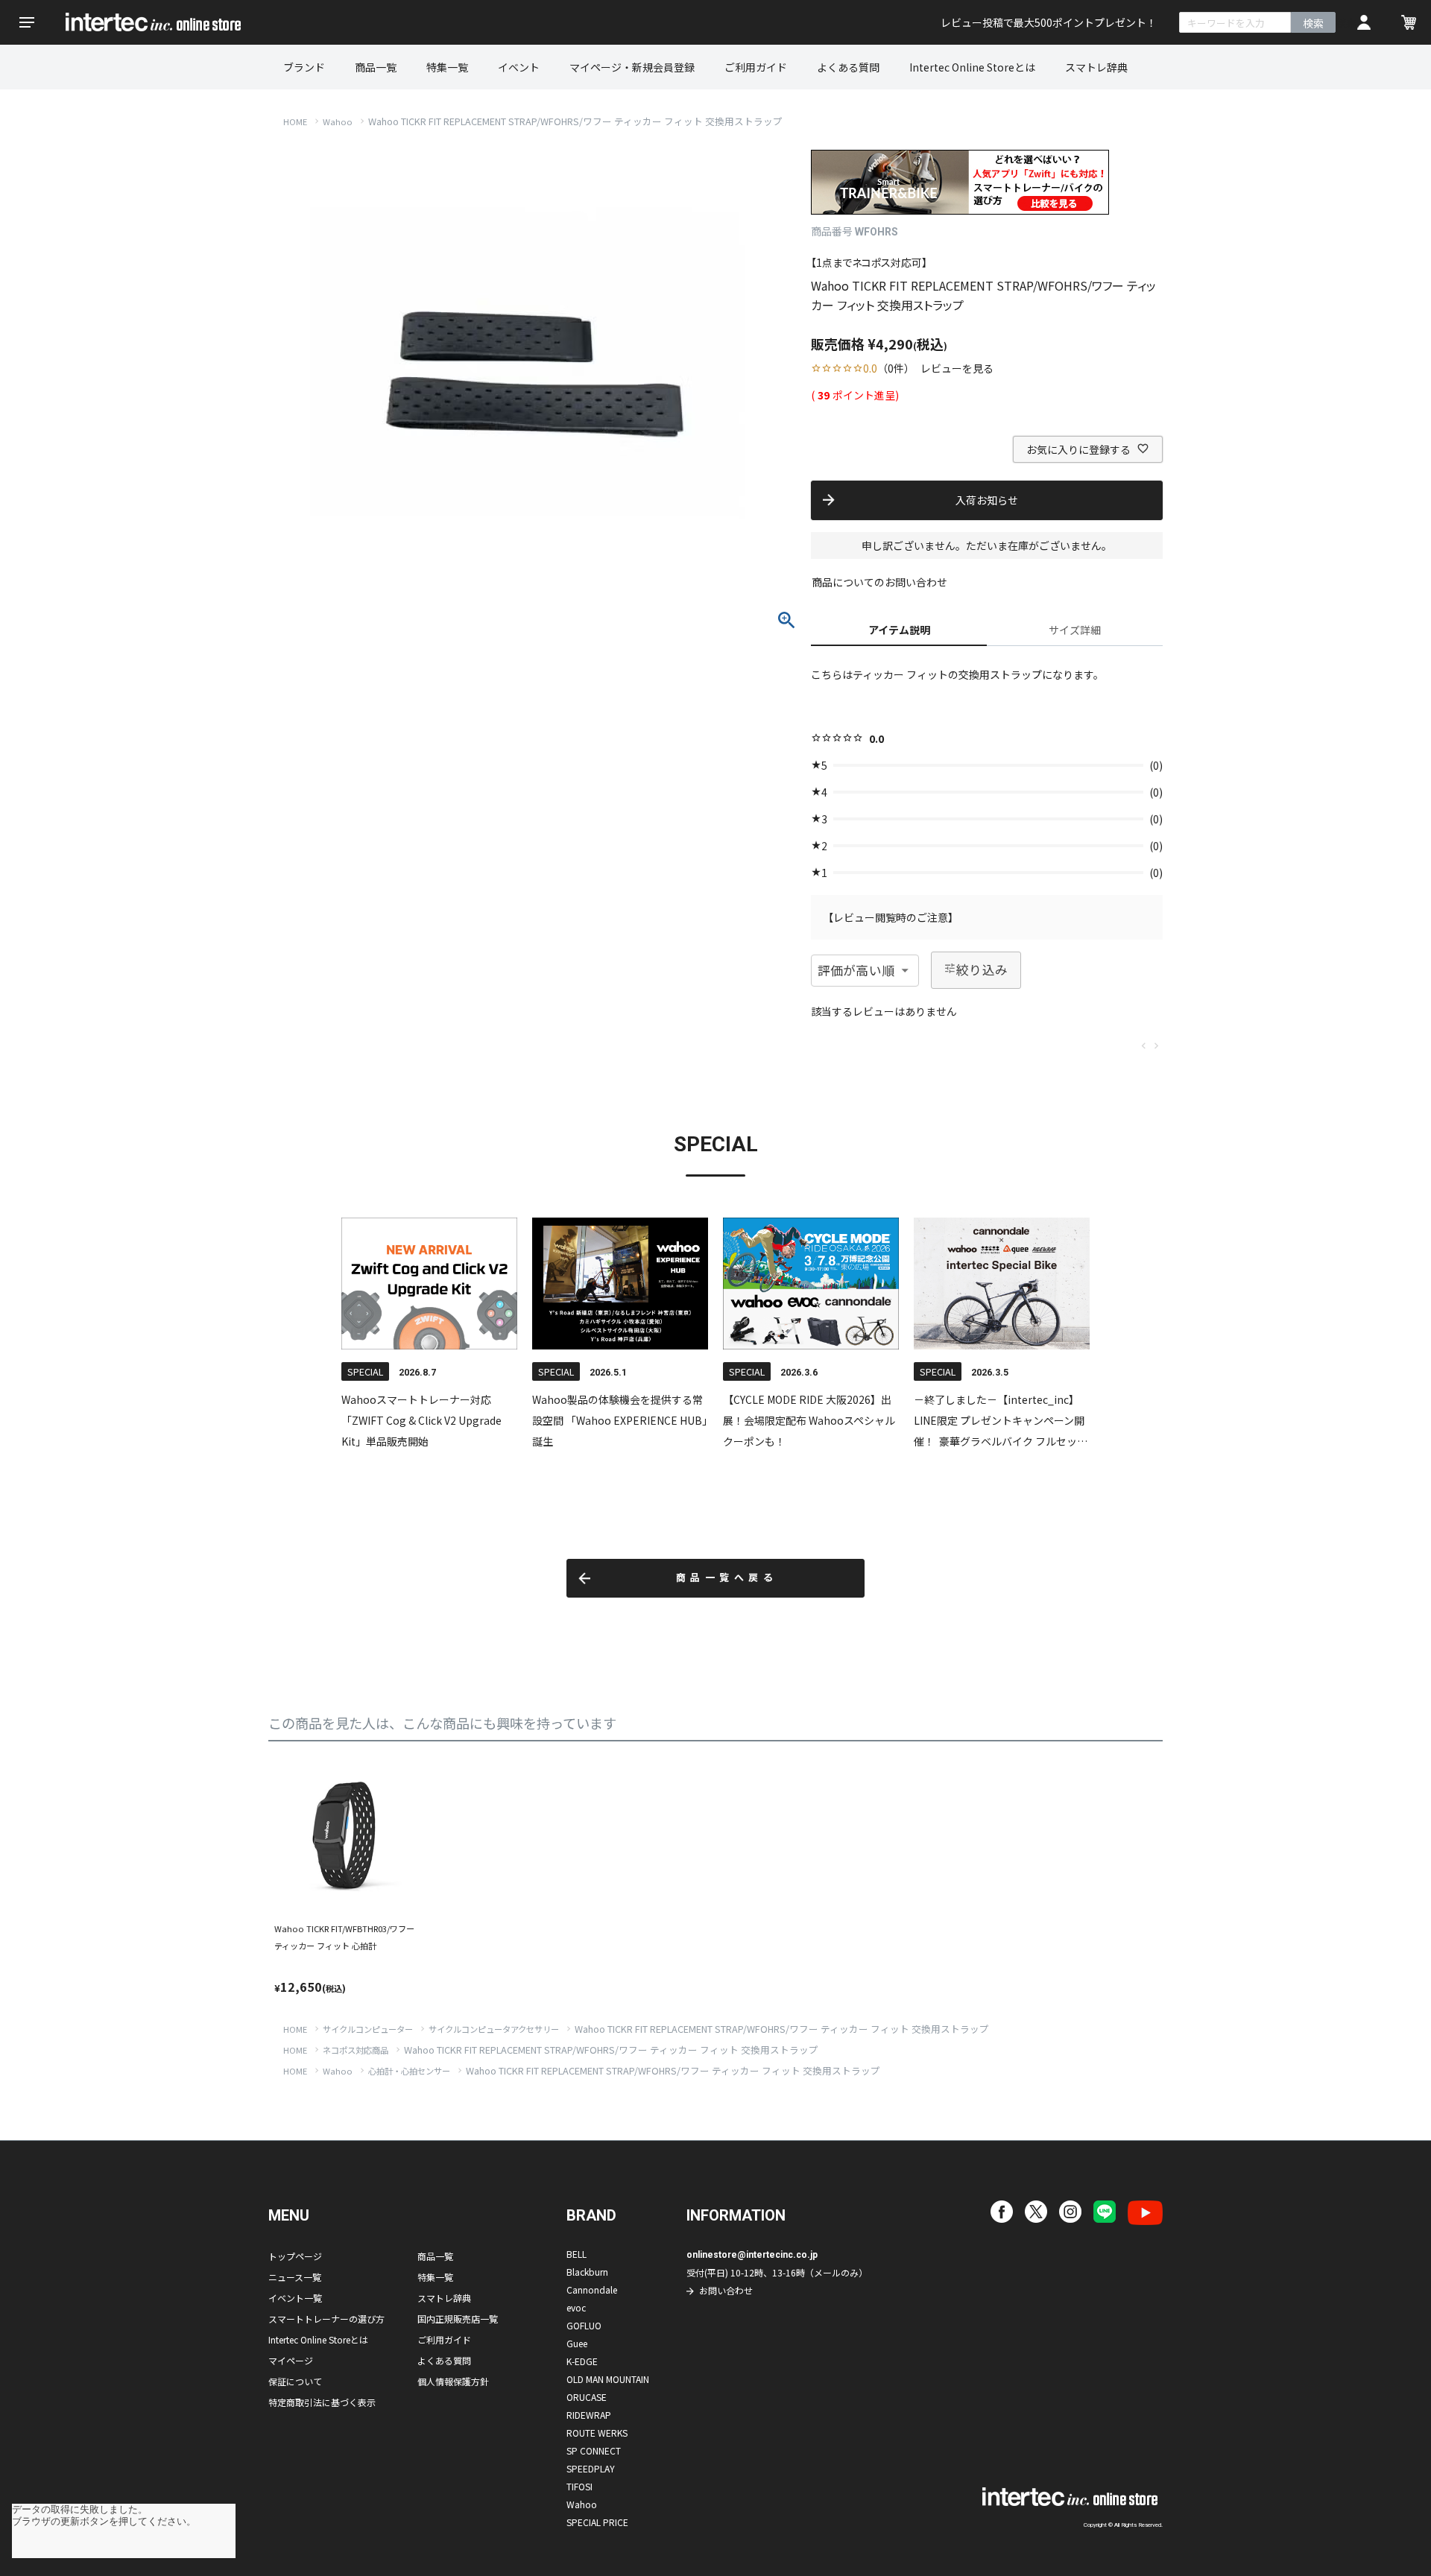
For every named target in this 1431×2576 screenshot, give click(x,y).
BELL (576, 2254)
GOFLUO (584, 2325)
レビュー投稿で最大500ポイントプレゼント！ (1049, 22)
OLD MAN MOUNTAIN (608, 2379)
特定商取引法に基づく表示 (322, 2402)
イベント (519, 67)
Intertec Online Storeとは (972, 67)
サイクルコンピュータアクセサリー (494, 2029)
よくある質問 (848, 67)
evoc (576, 2307)
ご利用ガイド (756, 67)
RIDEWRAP (589, 2415)
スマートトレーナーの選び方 (326, 2319)
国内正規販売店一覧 (458, 2319)
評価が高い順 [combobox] (856, 970)
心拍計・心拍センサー (409, 2071)
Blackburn (587, 2272)
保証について (295, 2381)
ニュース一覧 (295, 2277)
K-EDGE (582, 2361)
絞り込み (982, 969)
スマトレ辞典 (1096, 67)
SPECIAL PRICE (597, 2522)
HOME (295, 121)
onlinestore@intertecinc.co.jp (752, 2255)
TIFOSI (579, 2486)
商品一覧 (376, 67)
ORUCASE (587, 2397)
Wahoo (338, 121)
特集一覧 (447, 67)
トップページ (295, 2256)
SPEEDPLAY (591, 2468)
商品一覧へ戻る (727, 1578)
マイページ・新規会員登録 (632, 67)
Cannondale (592, 2289)
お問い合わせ (726, 2290)
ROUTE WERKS (597, 2433)
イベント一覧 (295, 2298)
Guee (577, 2343)
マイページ (291, 2360)
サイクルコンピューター (368, 2029)
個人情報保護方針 (453, 2381)
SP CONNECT (594, 2450)
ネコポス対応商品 (356, 2050)
